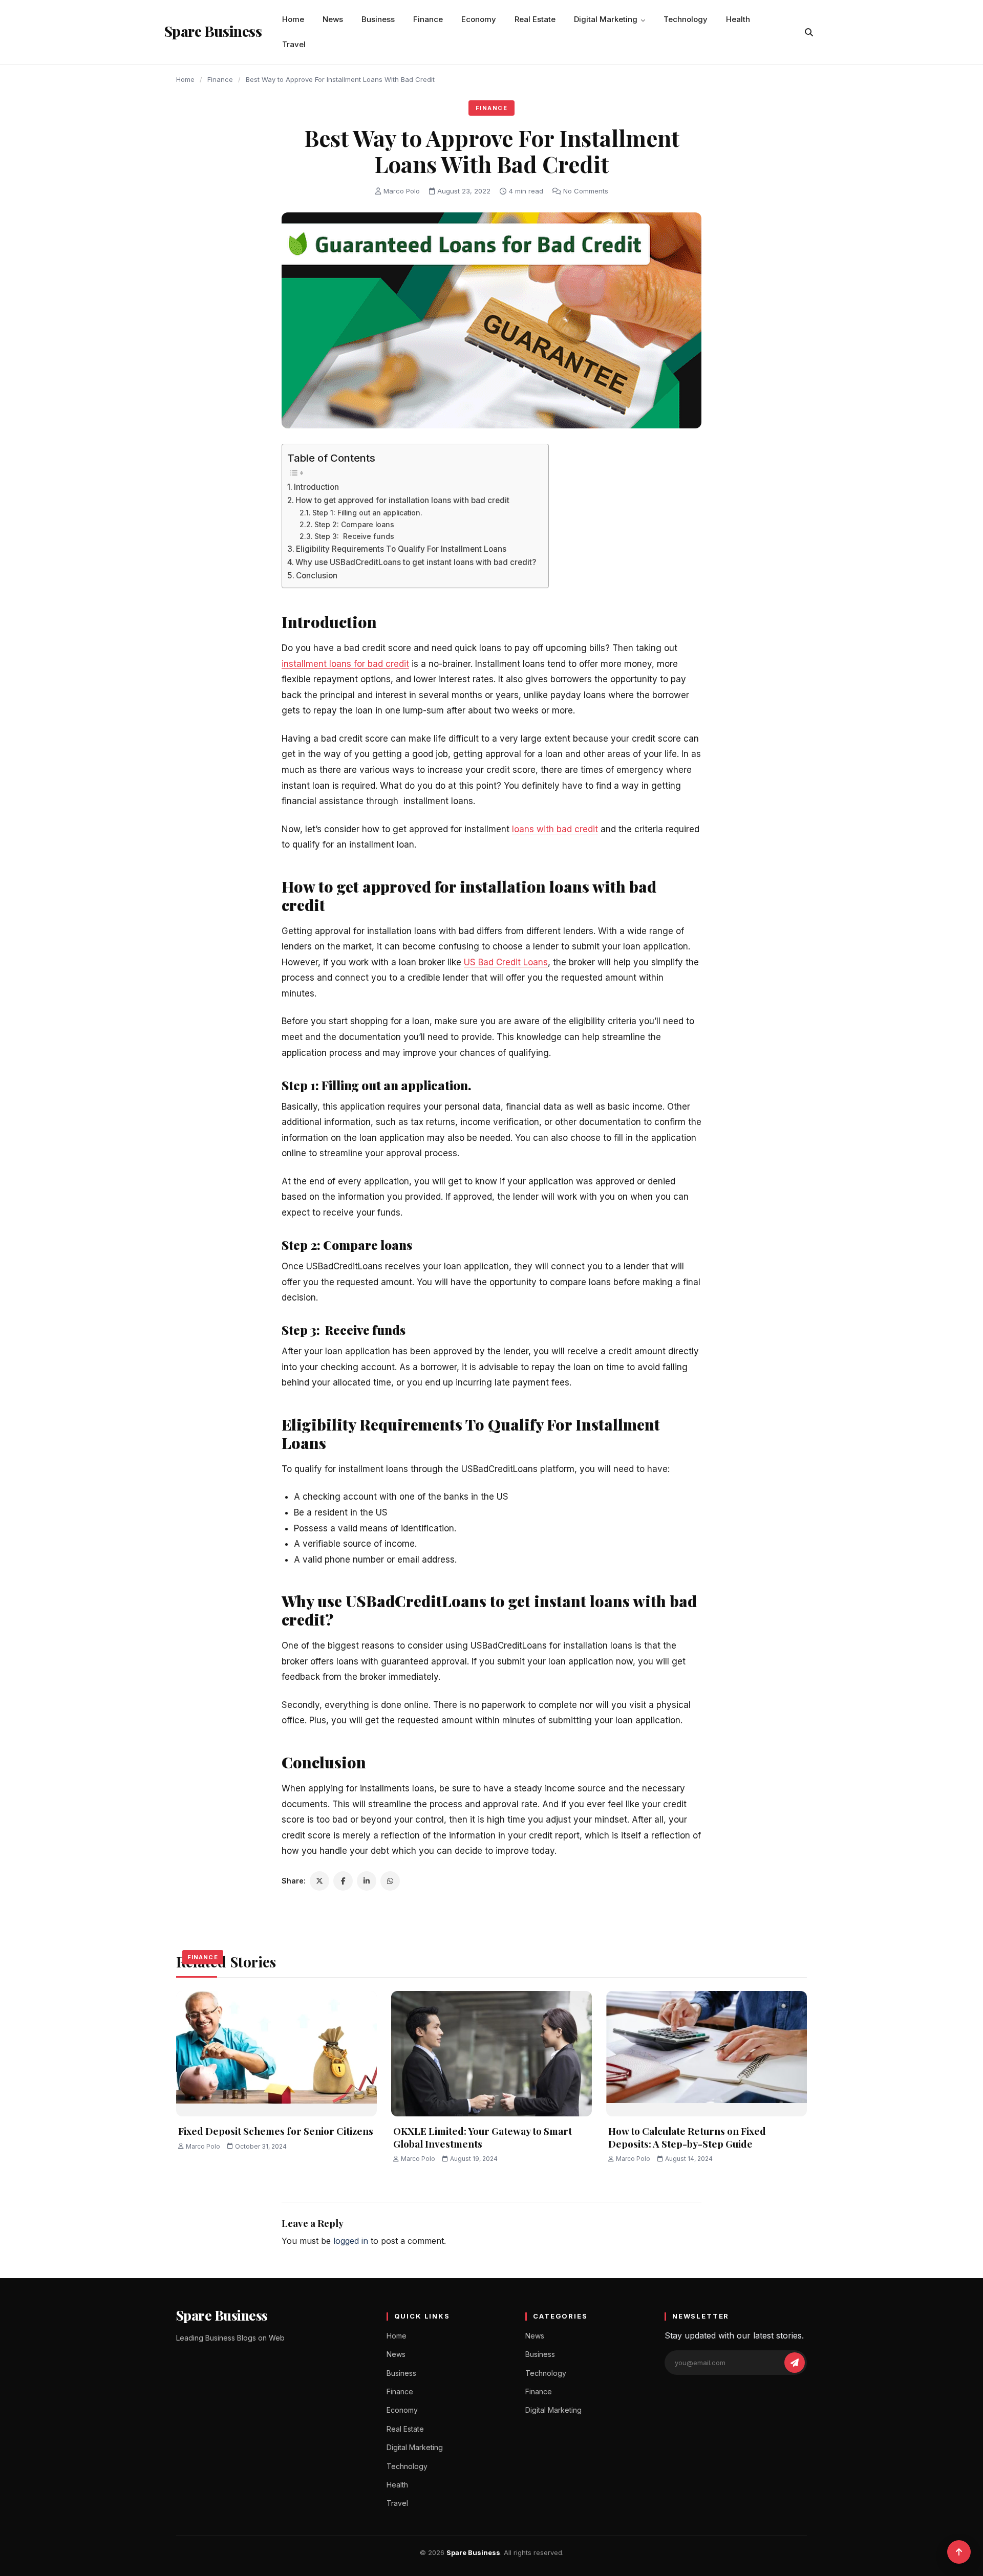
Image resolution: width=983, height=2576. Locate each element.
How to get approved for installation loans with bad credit (403, 500)
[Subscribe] (795, 2363)
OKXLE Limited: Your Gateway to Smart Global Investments (483, 2137)
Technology (686, 19)
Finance (428, 19)
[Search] (809, 32)
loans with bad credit (555, 829)
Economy (479, 19)
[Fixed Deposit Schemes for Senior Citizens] (276, 2054)
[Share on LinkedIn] (367, 1881)
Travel (294, 44)
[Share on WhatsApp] (390, 1881)
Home (293, 19)
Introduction (316, 487)
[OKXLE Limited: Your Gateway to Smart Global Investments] (491, 2054)
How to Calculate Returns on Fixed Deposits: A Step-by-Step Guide (687, 2137)
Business (378, 19)
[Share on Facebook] (343, 1881)
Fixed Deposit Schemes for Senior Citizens (276, 2131)
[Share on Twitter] (319, 1881)
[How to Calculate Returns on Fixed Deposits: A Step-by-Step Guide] (707, 2054)
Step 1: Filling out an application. (367, 513)
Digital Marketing (606, 19)
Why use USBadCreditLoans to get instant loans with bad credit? (417, 562)
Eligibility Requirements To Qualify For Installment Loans (401, 549)
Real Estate (535, 19)
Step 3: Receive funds (354, 536)
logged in (351, 2241)
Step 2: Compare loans (355, 525)
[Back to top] (959, 2552)
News (333, 19)
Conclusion (317, 576)
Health (738, 19)
